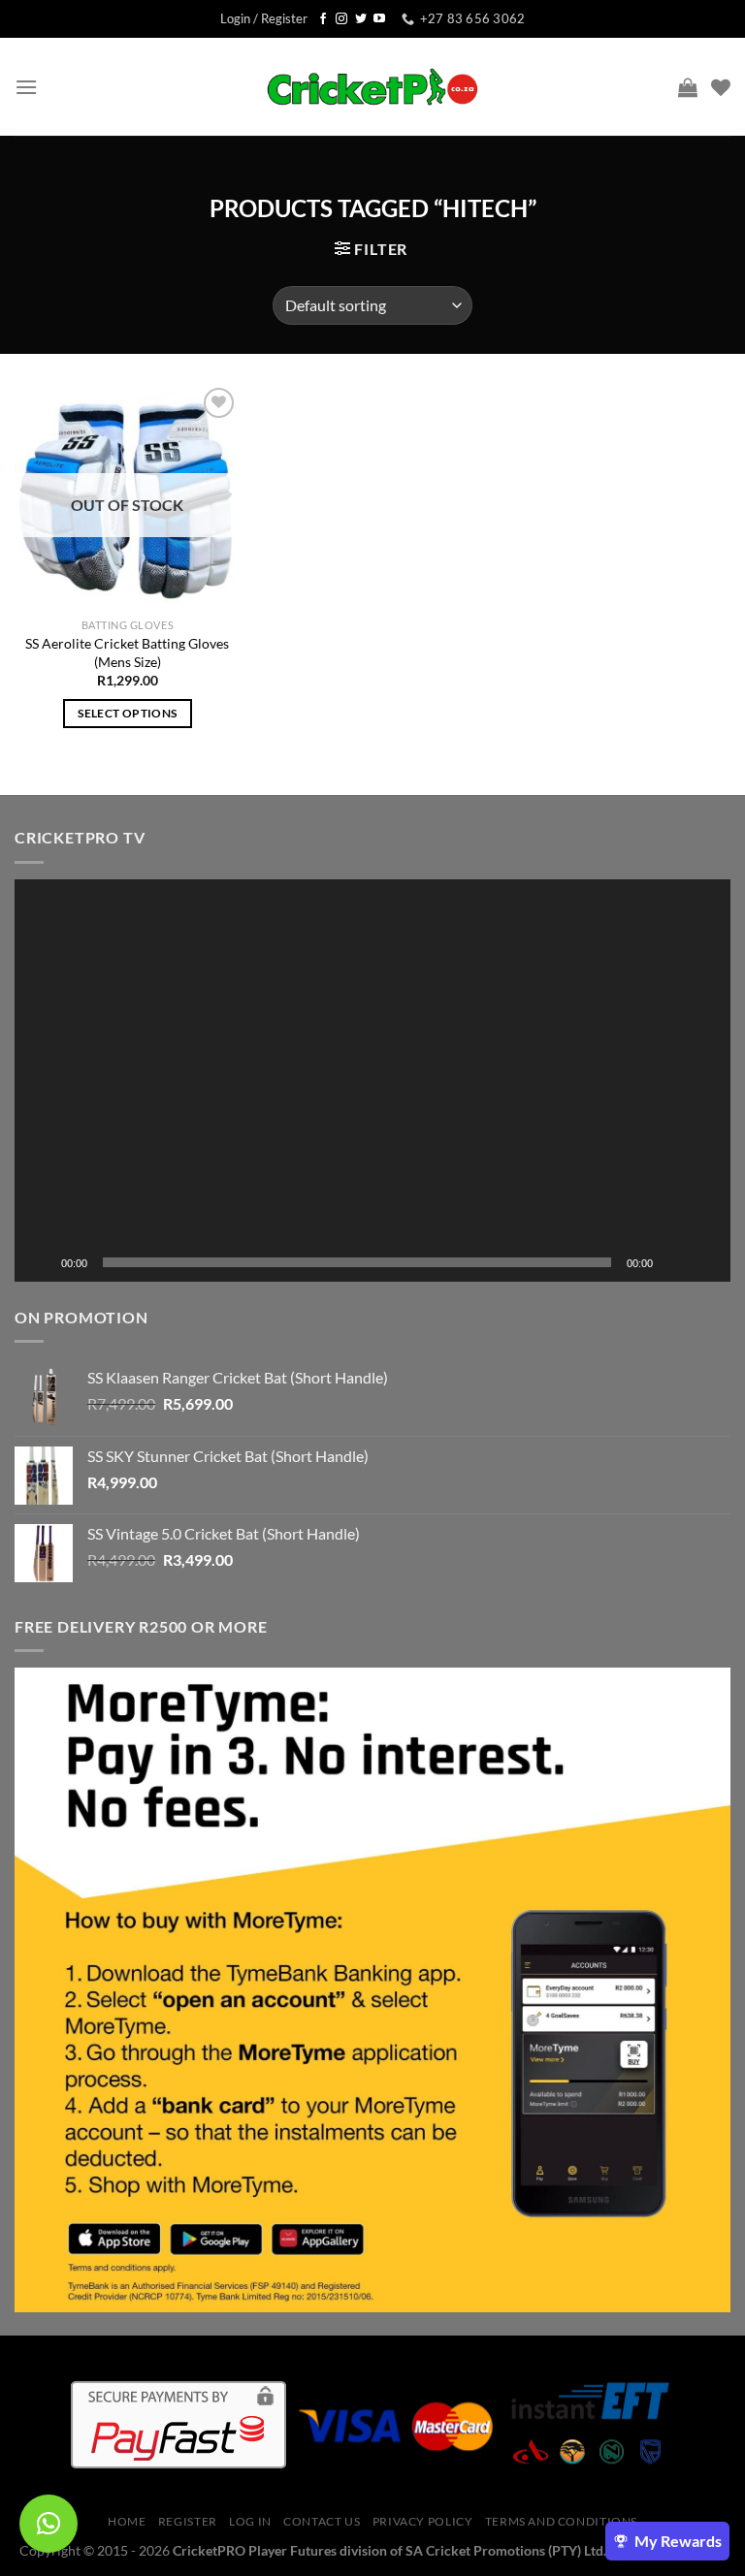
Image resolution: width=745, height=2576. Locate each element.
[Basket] (688, 87)
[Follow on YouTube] (379, 19)
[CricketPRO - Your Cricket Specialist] (372, 87)
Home (127, 2521)
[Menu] (26, 87)
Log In (250, 2521)
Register (188, 2521)
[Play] (40, 1262)
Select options (127, 713)
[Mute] (674, 1262)
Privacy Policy (423, 2521)
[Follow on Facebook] (323, 19)
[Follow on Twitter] (361, 19)
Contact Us (322, 2521)
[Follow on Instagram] (341, 19)
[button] (372, 1080)
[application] (372, 1081)
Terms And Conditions (561, 2521)
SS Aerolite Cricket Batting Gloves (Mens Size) (127, 652)
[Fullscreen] (705, 1262)
